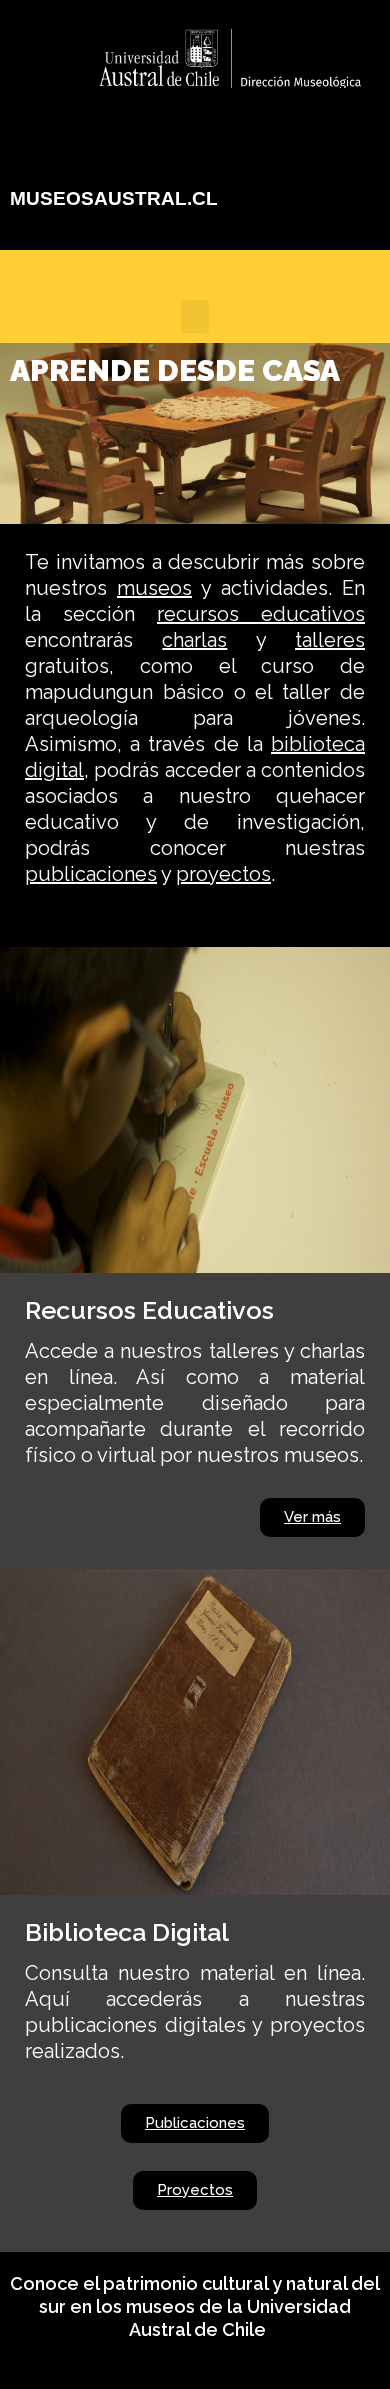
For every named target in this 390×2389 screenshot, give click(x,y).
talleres (330, 640)
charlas (194, 640)
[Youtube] (305, 101)
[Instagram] (336, 101)
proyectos (223, 874)
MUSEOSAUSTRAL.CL (114, 198)
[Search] (367, 101)
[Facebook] (243, 101)
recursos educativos (261, 614)
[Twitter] (274, 101)
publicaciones (91, 874)
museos (154, 588)
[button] (195, 316)
